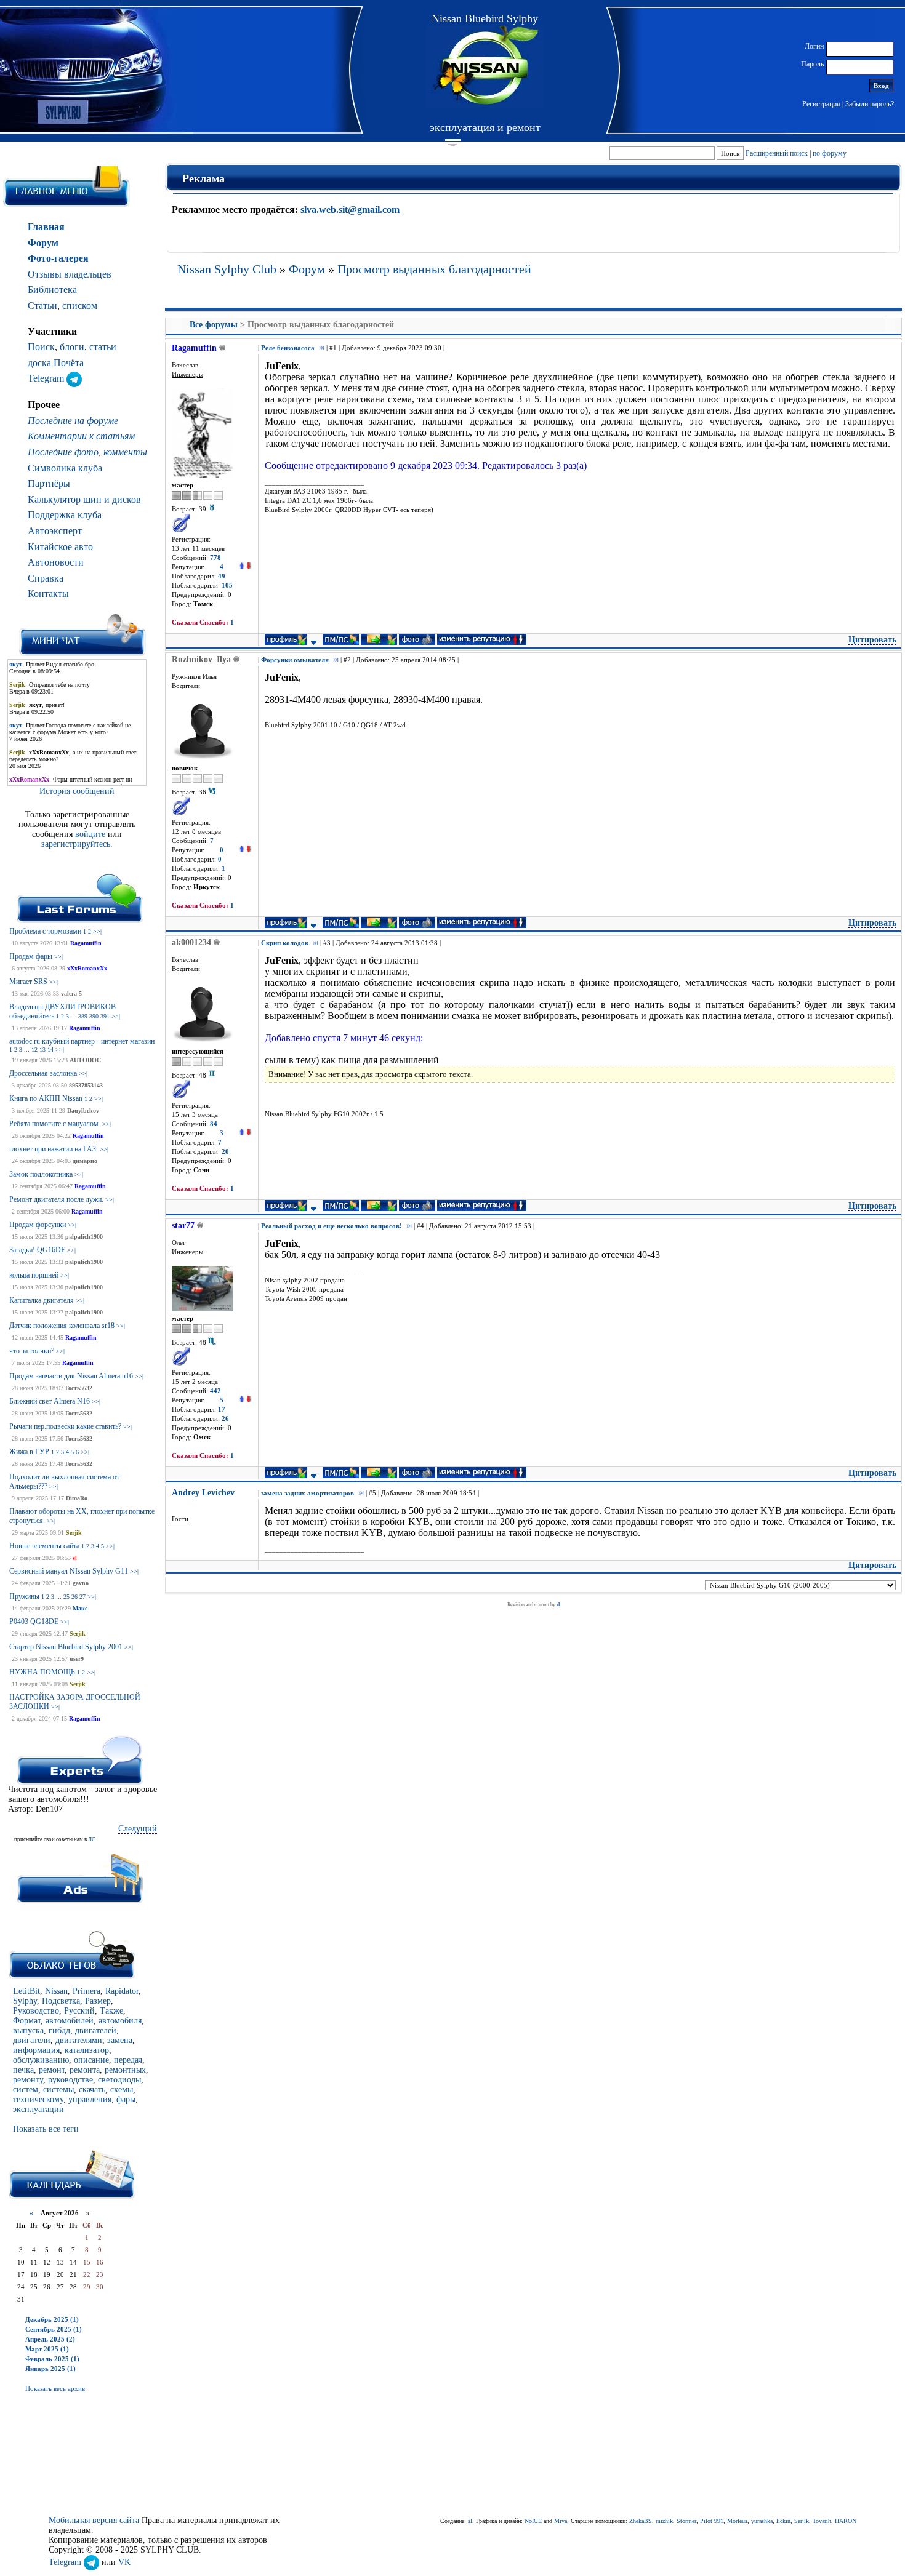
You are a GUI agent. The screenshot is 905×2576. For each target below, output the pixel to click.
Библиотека (52, 290)
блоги (72, 347)
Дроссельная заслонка (43, 1073)
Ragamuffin (86, 943)
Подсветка (61, 2001)
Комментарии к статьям (81, 436)
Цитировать (872, 640)
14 (50, 1050)
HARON (846, 2521)
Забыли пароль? (870, 104)
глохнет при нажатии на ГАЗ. (54, 1149)
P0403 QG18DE (34, 1622)
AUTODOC (85, 1060)
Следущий (138, 1829)
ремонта (85, 2070)
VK (124, 2562)
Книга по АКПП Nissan (46, 1098)
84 (214, 1124)
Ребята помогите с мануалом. (55, 1124)
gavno (81, 1583)
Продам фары (31, 956)
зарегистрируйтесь (76, 844)
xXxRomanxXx (87, 968)
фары (126, 2099)
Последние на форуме (73, 421)
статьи (103, 347)
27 (82, 1597)
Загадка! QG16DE (37, 1250)
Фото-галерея (58, 258)
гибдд (59, 2030)
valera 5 (71, 994)
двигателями (79, 2040)
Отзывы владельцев (70, 274)
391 (105, 1016)
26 (74, 1597)
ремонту (28, 2080)
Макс (80, 1608)
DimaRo (77, 1498)
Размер (98, 2001)
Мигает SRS (28, 982)
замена (120, 2040)
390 (94, 1016)
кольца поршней (34, 1275)
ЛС (92, 1839)
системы (58, 2090)
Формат (27, 2021)
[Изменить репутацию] (245, 567)
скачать (92, 2090)
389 (83, 1016)
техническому (38, 2099)
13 (42, 1050)
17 (222, 1410)
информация (36, 2050)
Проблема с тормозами (45, 931)
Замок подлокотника (41, 1174)
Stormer (686, 2521)
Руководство (36, 2011)
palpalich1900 (84, 1237)
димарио (85, 1161)
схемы (122, 2090)
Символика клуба (65, 468)
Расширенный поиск (777, 153)
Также (111, 2011)
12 (34, 1050)
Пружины (24, 1596)
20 (225, 1152)
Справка (46, 578)
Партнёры (49, 483)
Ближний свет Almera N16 (50, 1401)
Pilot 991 (712, 2521)
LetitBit (26, 1991)
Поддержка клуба (65, 515)
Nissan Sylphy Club (227, 269)
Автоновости (56, 562)
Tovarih (822, 2521)
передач (128, 2060)
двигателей (96, 2030)
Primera (86, 1991)
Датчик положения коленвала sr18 (62, 1326)
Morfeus (737, 2521)
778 (215, 558)
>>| (97, 931)
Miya (561, 2521)
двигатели (32, 2040)
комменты (125, 452)
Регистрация (821, 104)
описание (91, 2060)
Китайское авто (60, 547)
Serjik (74, 1533)
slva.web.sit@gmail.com (350, 210)
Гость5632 (79, 1388)
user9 (77, 1659)
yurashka (762, 2521)
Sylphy (25, 2001)
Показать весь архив (55, 2388)
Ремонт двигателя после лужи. (56, 1199)
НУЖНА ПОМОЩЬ (42, 1672)
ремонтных (125, 2070)
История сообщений (77, 791)
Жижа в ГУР (29, 1452)
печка (23, 2070)
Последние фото (63, 452)
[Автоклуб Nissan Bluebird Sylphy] (485, 67)
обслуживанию (41, 2060)
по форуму (830, 153)
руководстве (70, 2080)
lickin (783, 2521)
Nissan (56, 1991)
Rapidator (122, 1991)
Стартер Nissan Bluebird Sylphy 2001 (66, 1647)
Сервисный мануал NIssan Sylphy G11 (69, 1571)
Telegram (47, 378)
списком (80, 306)
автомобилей (70, 2021)
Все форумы (214, 325)
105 (227, 586)
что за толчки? (32, 1351)
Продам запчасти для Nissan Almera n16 (71, 1376)
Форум (43, 243)
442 (215, 1391)
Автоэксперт (55, 531)
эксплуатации (38, 2109)
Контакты (48, 594)
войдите (91, 834)
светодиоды (119, 2080)
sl (75, 1558)
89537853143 (86, 1085)
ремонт (52, 2070)
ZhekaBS (641, 2521)
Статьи (42, 306)
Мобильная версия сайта (94, 2520)
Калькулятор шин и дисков (84, 499)
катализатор (87, 2050)
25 (66, 1597)
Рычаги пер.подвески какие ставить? (65, 1426)
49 (222, 576)
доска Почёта (56, 363)
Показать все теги (46, 2129)
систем (26, 2090)
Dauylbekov (83, 1110)
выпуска (28, 2030)
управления (90, 2099)
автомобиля (120, 2021)
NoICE (533, 2521)
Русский (79, 2011)
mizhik (664, 2521)
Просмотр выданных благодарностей (434, 269)
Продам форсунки (38, 1225)
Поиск (41, 347)
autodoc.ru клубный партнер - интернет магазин (82, 1041)
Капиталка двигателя (42, 1300)
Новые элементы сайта (44, 1546)
